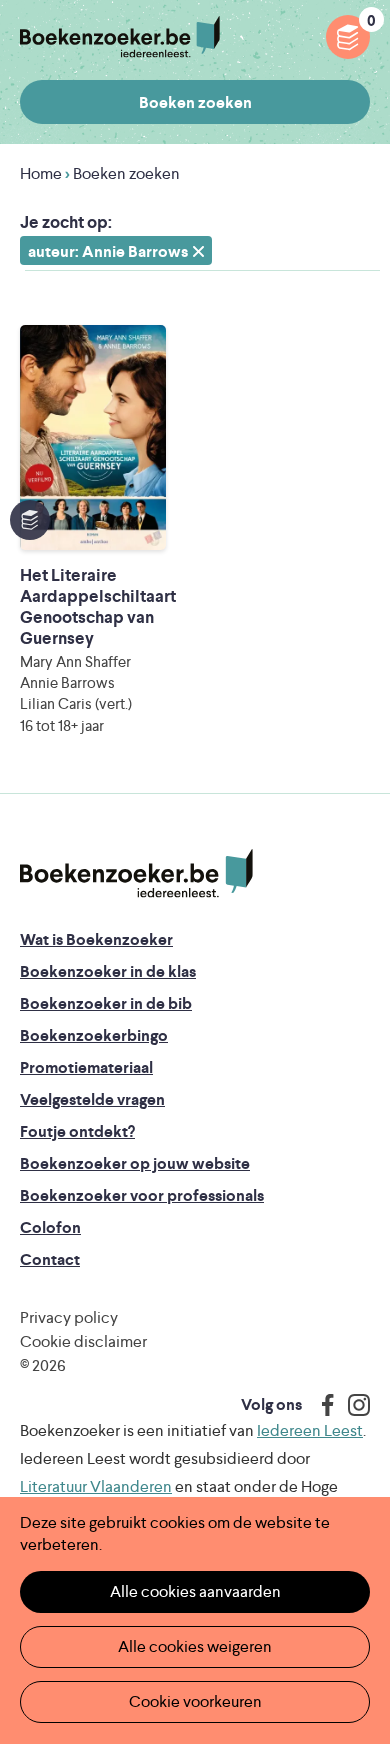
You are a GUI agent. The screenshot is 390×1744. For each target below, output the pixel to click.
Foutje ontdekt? (77, 1131)
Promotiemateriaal (86, 1067)
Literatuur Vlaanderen (96, 1486)
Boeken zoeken (195, 102)
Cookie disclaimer (83, 1341)
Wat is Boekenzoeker (96, 939)
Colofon (50, 1227)
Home (41, 173)
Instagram (352, 1405)
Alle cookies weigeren (195, 1646)
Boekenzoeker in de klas (108, 971)
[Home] (136, 874)
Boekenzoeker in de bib (106, 1003)
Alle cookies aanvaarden (195, 1591)
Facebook (323, 1405)
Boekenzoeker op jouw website (135, 1163)
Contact (50, 1259)
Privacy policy (69, 1317)
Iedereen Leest (310, 1430)
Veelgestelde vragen (92, 1099)
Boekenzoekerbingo (94, 1035)
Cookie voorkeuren (195, 1701)
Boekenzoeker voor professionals (142, 1195)
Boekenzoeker (120, 37)
